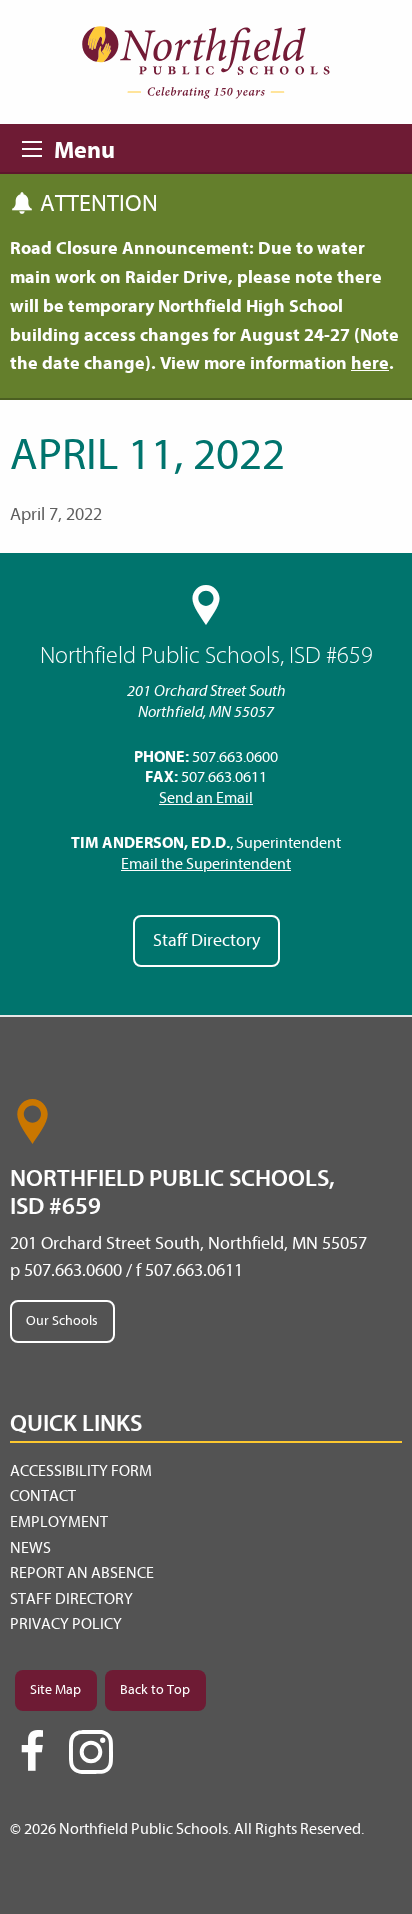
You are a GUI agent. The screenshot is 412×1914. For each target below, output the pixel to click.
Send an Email (206, 798)
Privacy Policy (66, 1624)
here (370, 363)
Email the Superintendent (206, 864)
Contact (43, 1496)
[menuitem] (206, 1472)
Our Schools (62, 1320)
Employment (59, 1522)
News (30, 1548)
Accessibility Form (81, 1471)
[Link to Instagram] (91, 1752)
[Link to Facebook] (32, 1760)
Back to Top (155, 1689)
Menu (38, 146)
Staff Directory (206, 940)
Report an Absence (82, 1573)
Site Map (55, 1689)
